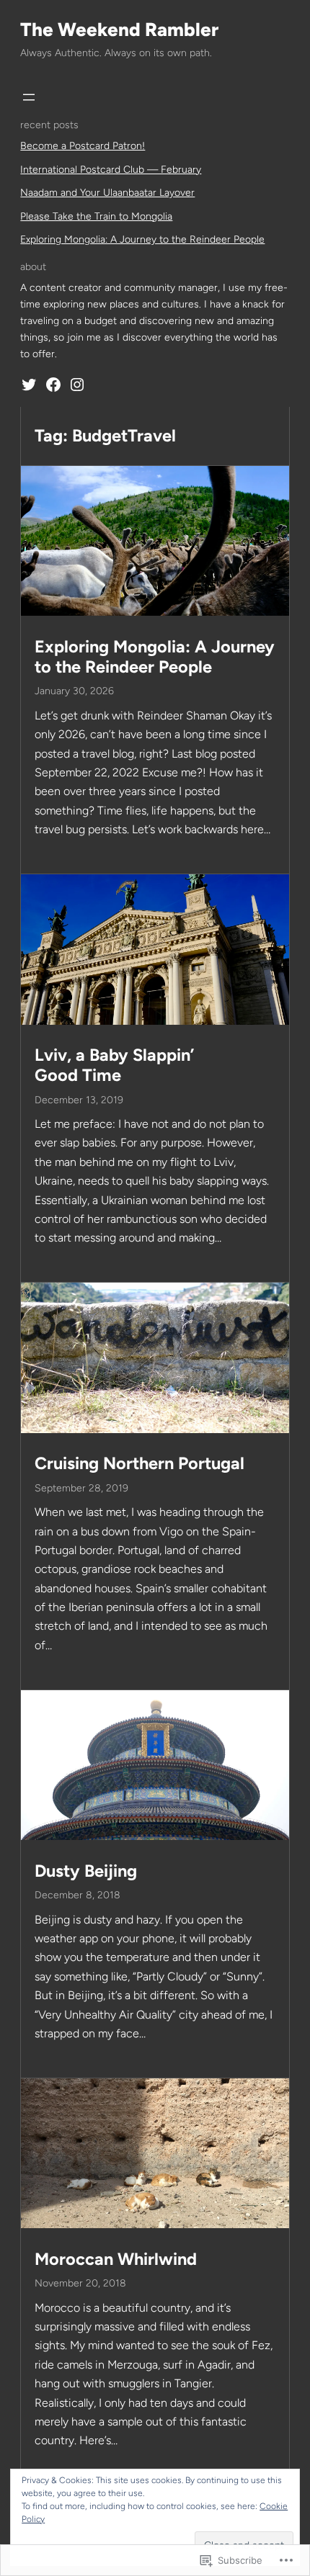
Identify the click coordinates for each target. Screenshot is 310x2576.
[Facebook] (53, 385)
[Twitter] (29, 385)
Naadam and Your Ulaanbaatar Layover (107, 193)
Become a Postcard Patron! (83, 146)
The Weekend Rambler (119, 30)
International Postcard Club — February (111, 170)
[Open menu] (29, 97)
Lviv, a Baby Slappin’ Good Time (114, 1065)
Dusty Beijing (86, 1871)
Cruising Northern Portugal (139, 1463)
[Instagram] (77, 385)
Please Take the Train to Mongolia (96, 216)
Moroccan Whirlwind (116, 2259)
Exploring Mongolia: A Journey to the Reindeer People (142, 239)
